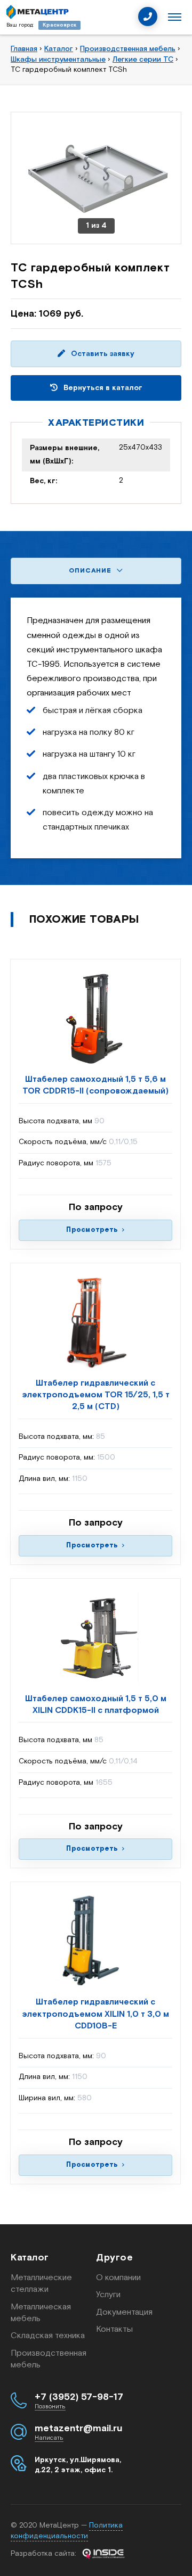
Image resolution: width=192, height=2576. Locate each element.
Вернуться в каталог (102, 388)
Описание (91, 571)
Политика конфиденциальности (67, 2531)
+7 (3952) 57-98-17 (79, 2397)
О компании (118, 2278)
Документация (124, 2312)
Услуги (108, 2295)
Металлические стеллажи (41, 2284)
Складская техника (48, 2336)
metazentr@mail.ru (78, 2429)
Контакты (114, 2329)
